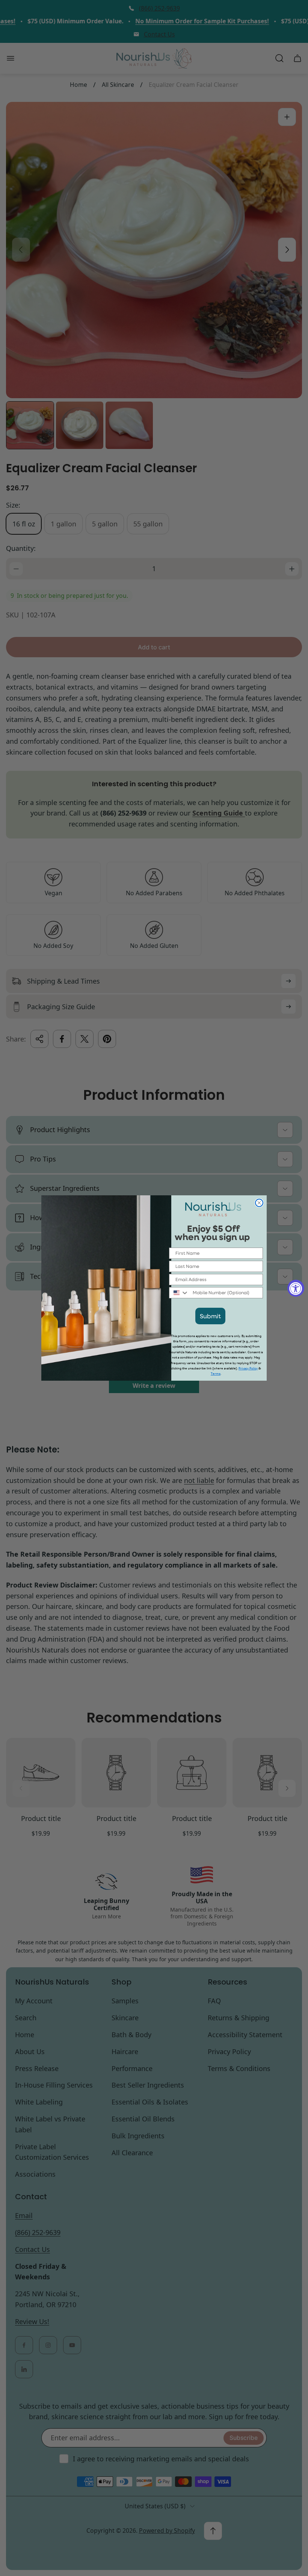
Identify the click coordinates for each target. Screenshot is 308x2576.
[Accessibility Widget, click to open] (296, 1288)
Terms (216, 1374)
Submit (210, 1316)
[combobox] (179, 1293)
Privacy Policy (248, 1368)
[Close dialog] (259, 1203)
